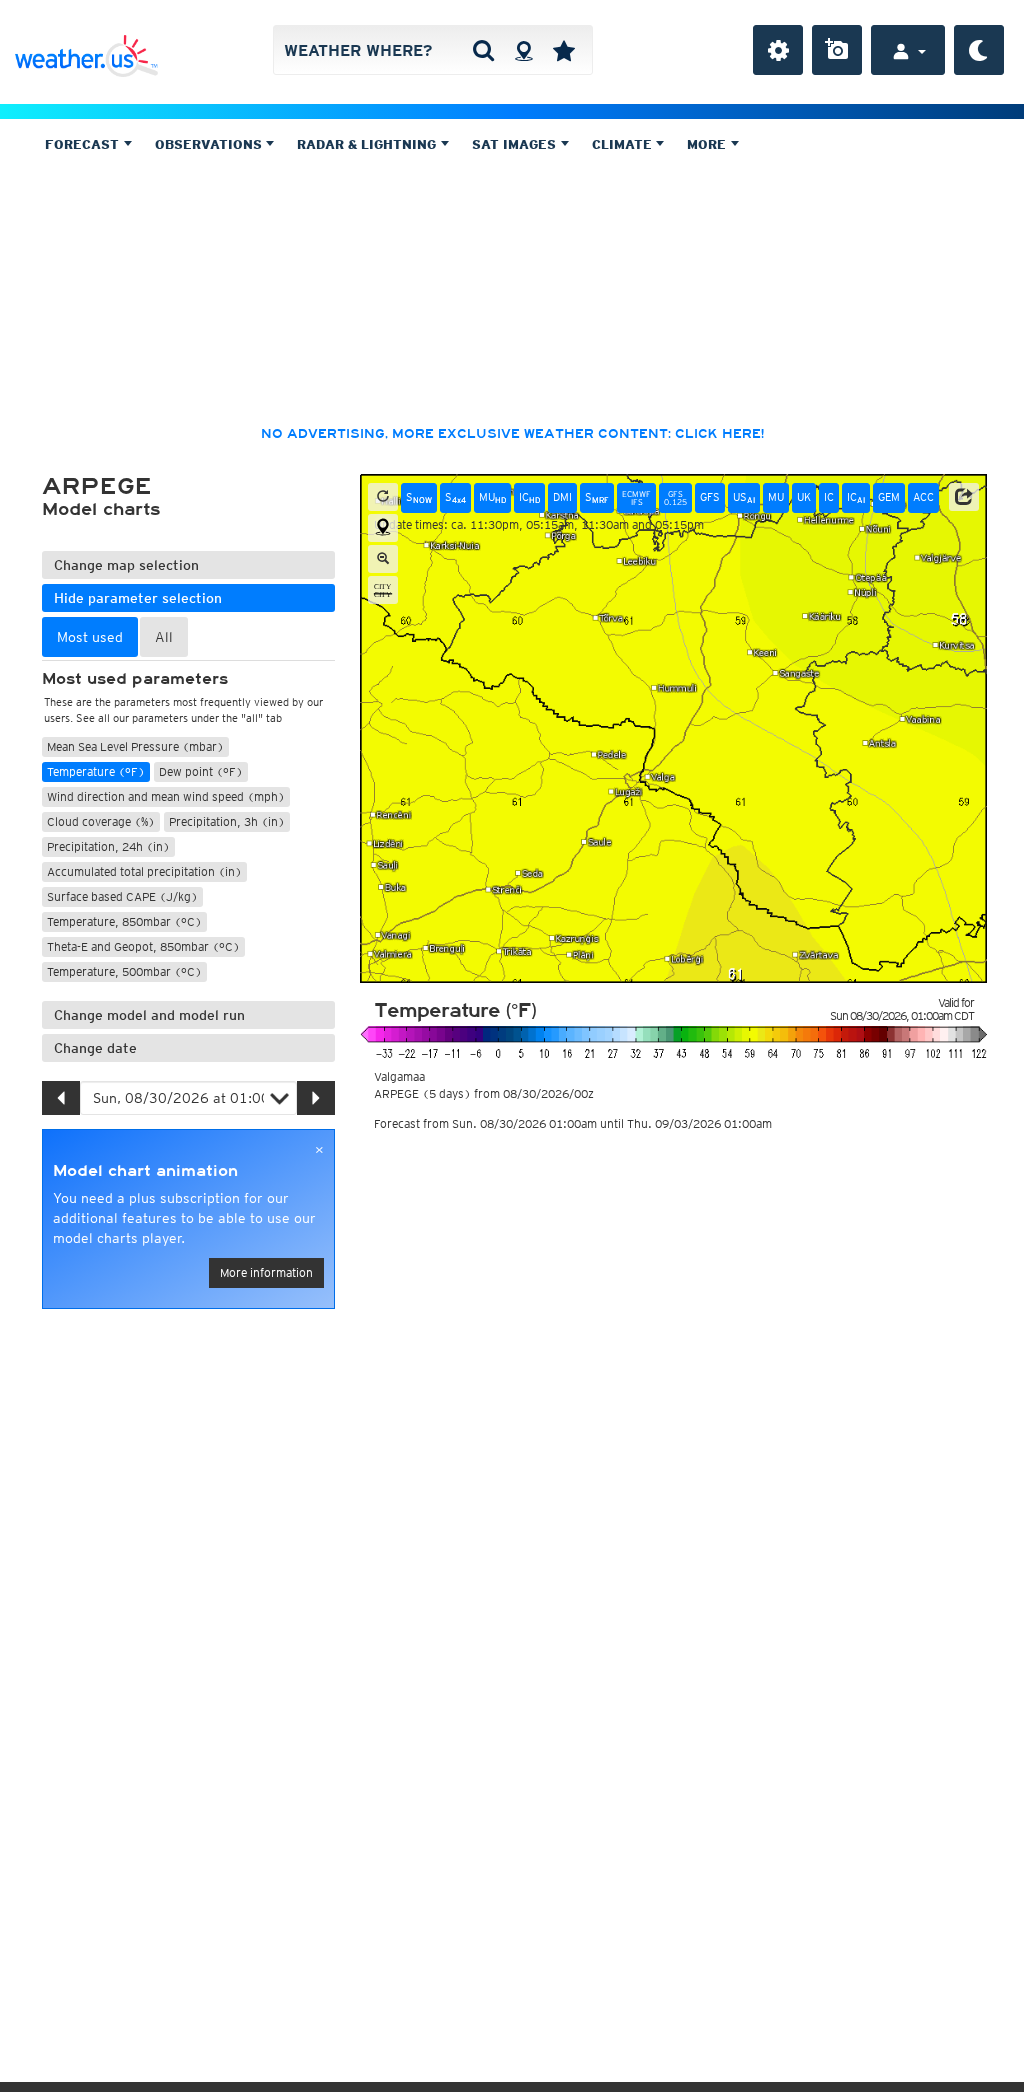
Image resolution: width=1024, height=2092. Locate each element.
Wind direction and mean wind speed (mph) (166, 796)
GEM (889, 497)
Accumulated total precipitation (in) (144, 871)
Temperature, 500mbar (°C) (124, 971)
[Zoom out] (383, 559)
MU (492, 497)
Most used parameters (135, 679)
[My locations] (564, 50)
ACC (923, 497)
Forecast (84, 144)
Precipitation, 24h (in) (108, 846)
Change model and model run (149, 1015)
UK (804, 497)
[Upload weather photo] (837, 50)
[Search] (483, 50)
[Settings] (778, 50)
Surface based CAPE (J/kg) (122, 896)
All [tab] (164, 637)
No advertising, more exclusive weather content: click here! (512, 434)
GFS (710, 497)
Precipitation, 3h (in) (227, 821)
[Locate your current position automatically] (523, 50)
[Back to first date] (383, 497)
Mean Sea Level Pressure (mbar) (135, 746)
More (708, 144)
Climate (624, 144)
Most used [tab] (90, 637)
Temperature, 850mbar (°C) (124, 921)
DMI (562, 497)
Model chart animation (145, 1171)
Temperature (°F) (96, 771)
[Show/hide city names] (383, 590)
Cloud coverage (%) (101, 821)
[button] (964, 497)
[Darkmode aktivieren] (979, 50)
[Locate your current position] (383, 528)
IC (529, 497)
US (744, 497)
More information (266, 1272)
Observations (210, 144)
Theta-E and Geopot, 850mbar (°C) (143, 946)
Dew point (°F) (201, 771)
